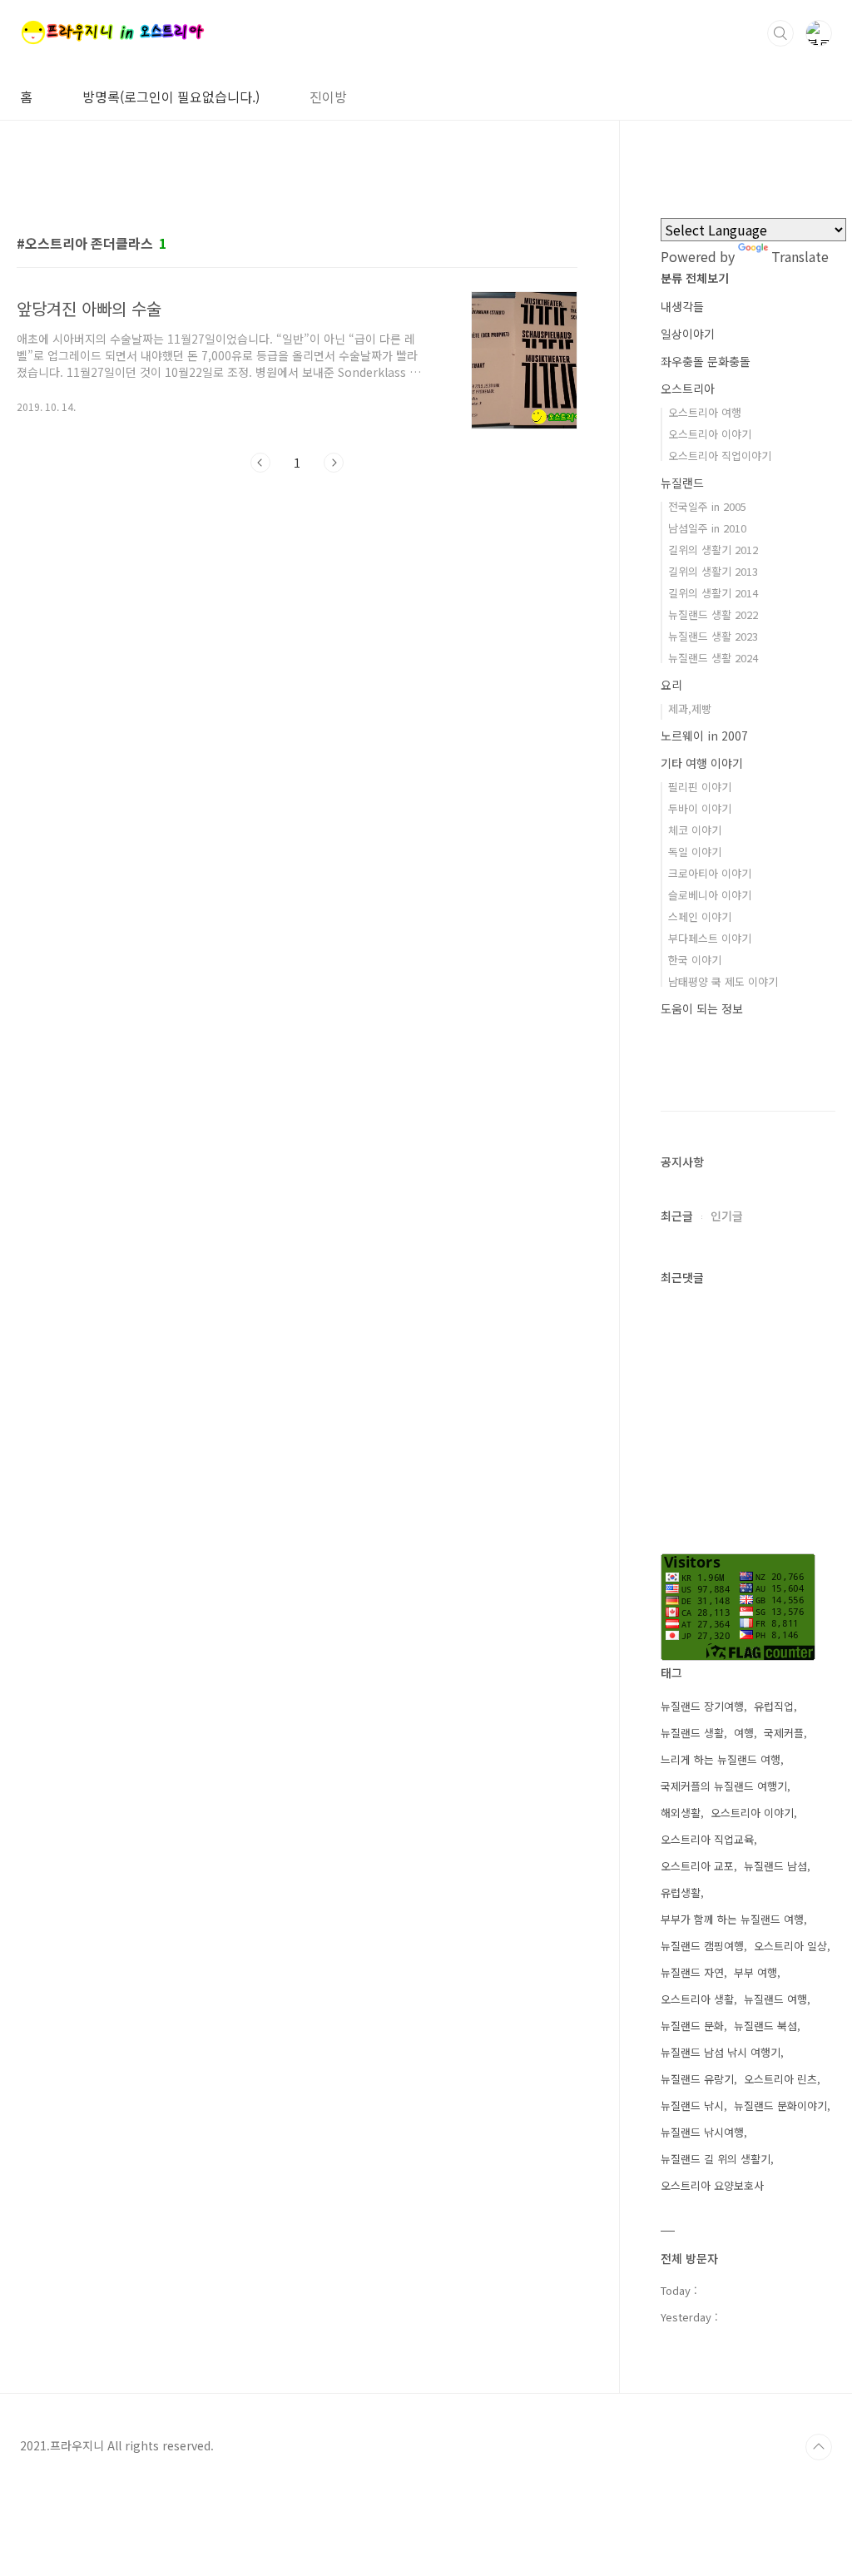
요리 (671, 685)
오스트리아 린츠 (780, 2079)
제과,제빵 (690, 708)
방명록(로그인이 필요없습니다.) (171, 97)
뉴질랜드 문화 (692, 2026)
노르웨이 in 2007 (704, 736)
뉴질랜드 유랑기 (697, 2079)
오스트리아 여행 (705, 412)
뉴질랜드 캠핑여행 (702, 1946)
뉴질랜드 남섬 (775, 1866)
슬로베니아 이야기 (710, 895)
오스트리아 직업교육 (707, 1839)
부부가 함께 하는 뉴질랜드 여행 (732, 1919)
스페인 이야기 (700, 916)
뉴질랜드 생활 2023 (713, 636)
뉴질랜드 (682, 483)
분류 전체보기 (695, 278)
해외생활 (681, 1813)
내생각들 (682, 306)
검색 (780, 33)
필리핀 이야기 (700, 787)
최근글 (677, 1216)
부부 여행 (755, 1972)
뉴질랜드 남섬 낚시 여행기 (721, 2052)
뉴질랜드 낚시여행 (702, 2132)
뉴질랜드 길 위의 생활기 (716, 2159)
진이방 (328, 97)
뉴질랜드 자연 (692, 1972)
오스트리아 (688, 389)
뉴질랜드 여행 (775, 1999)
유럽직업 (774, 1706)
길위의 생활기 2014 (713, 593)
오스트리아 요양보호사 (712, 2185)
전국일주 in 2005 (707, 506)
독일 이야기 (695, 852)
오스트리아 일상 (790, 1946)
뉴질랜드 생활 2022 (713, 614)
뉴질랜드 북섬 (765, 2026)
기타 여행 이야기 (702, 763)
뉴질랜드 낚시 (692, 2105)
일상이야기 (688, 334)
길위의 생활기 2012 (713, 550)
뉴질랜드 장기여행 (702, 1706)
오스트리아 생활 (697, 1999)
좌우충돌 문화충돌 (706, 361)
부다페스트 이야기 (710, 938)
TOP (819, 2447)
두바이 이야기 (700, 808)
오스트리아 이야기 (710, 434)
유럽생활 (681, 1892)
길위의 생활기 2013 (713, 571)
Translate (800, 256)
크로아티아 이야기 (710, 873)
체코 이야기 (695, 830)
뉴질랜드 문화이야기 (780, 2105)
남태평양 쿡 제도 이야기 (723, 981)
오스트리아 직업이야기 (720, 456)
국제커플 (784, 1733)
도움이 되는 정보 (702, 1008)
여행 (744, 1733)
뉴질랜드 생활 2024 (713, 658)
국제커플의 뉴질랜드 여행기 (724, 1786)
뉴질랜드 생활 (692, 1733)
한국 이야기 (695, 960)
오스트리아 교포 (697, 1866)
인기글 (727, 1216)
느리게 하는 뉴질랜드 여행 (721, 1759)
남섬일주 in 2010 (707, 528)
